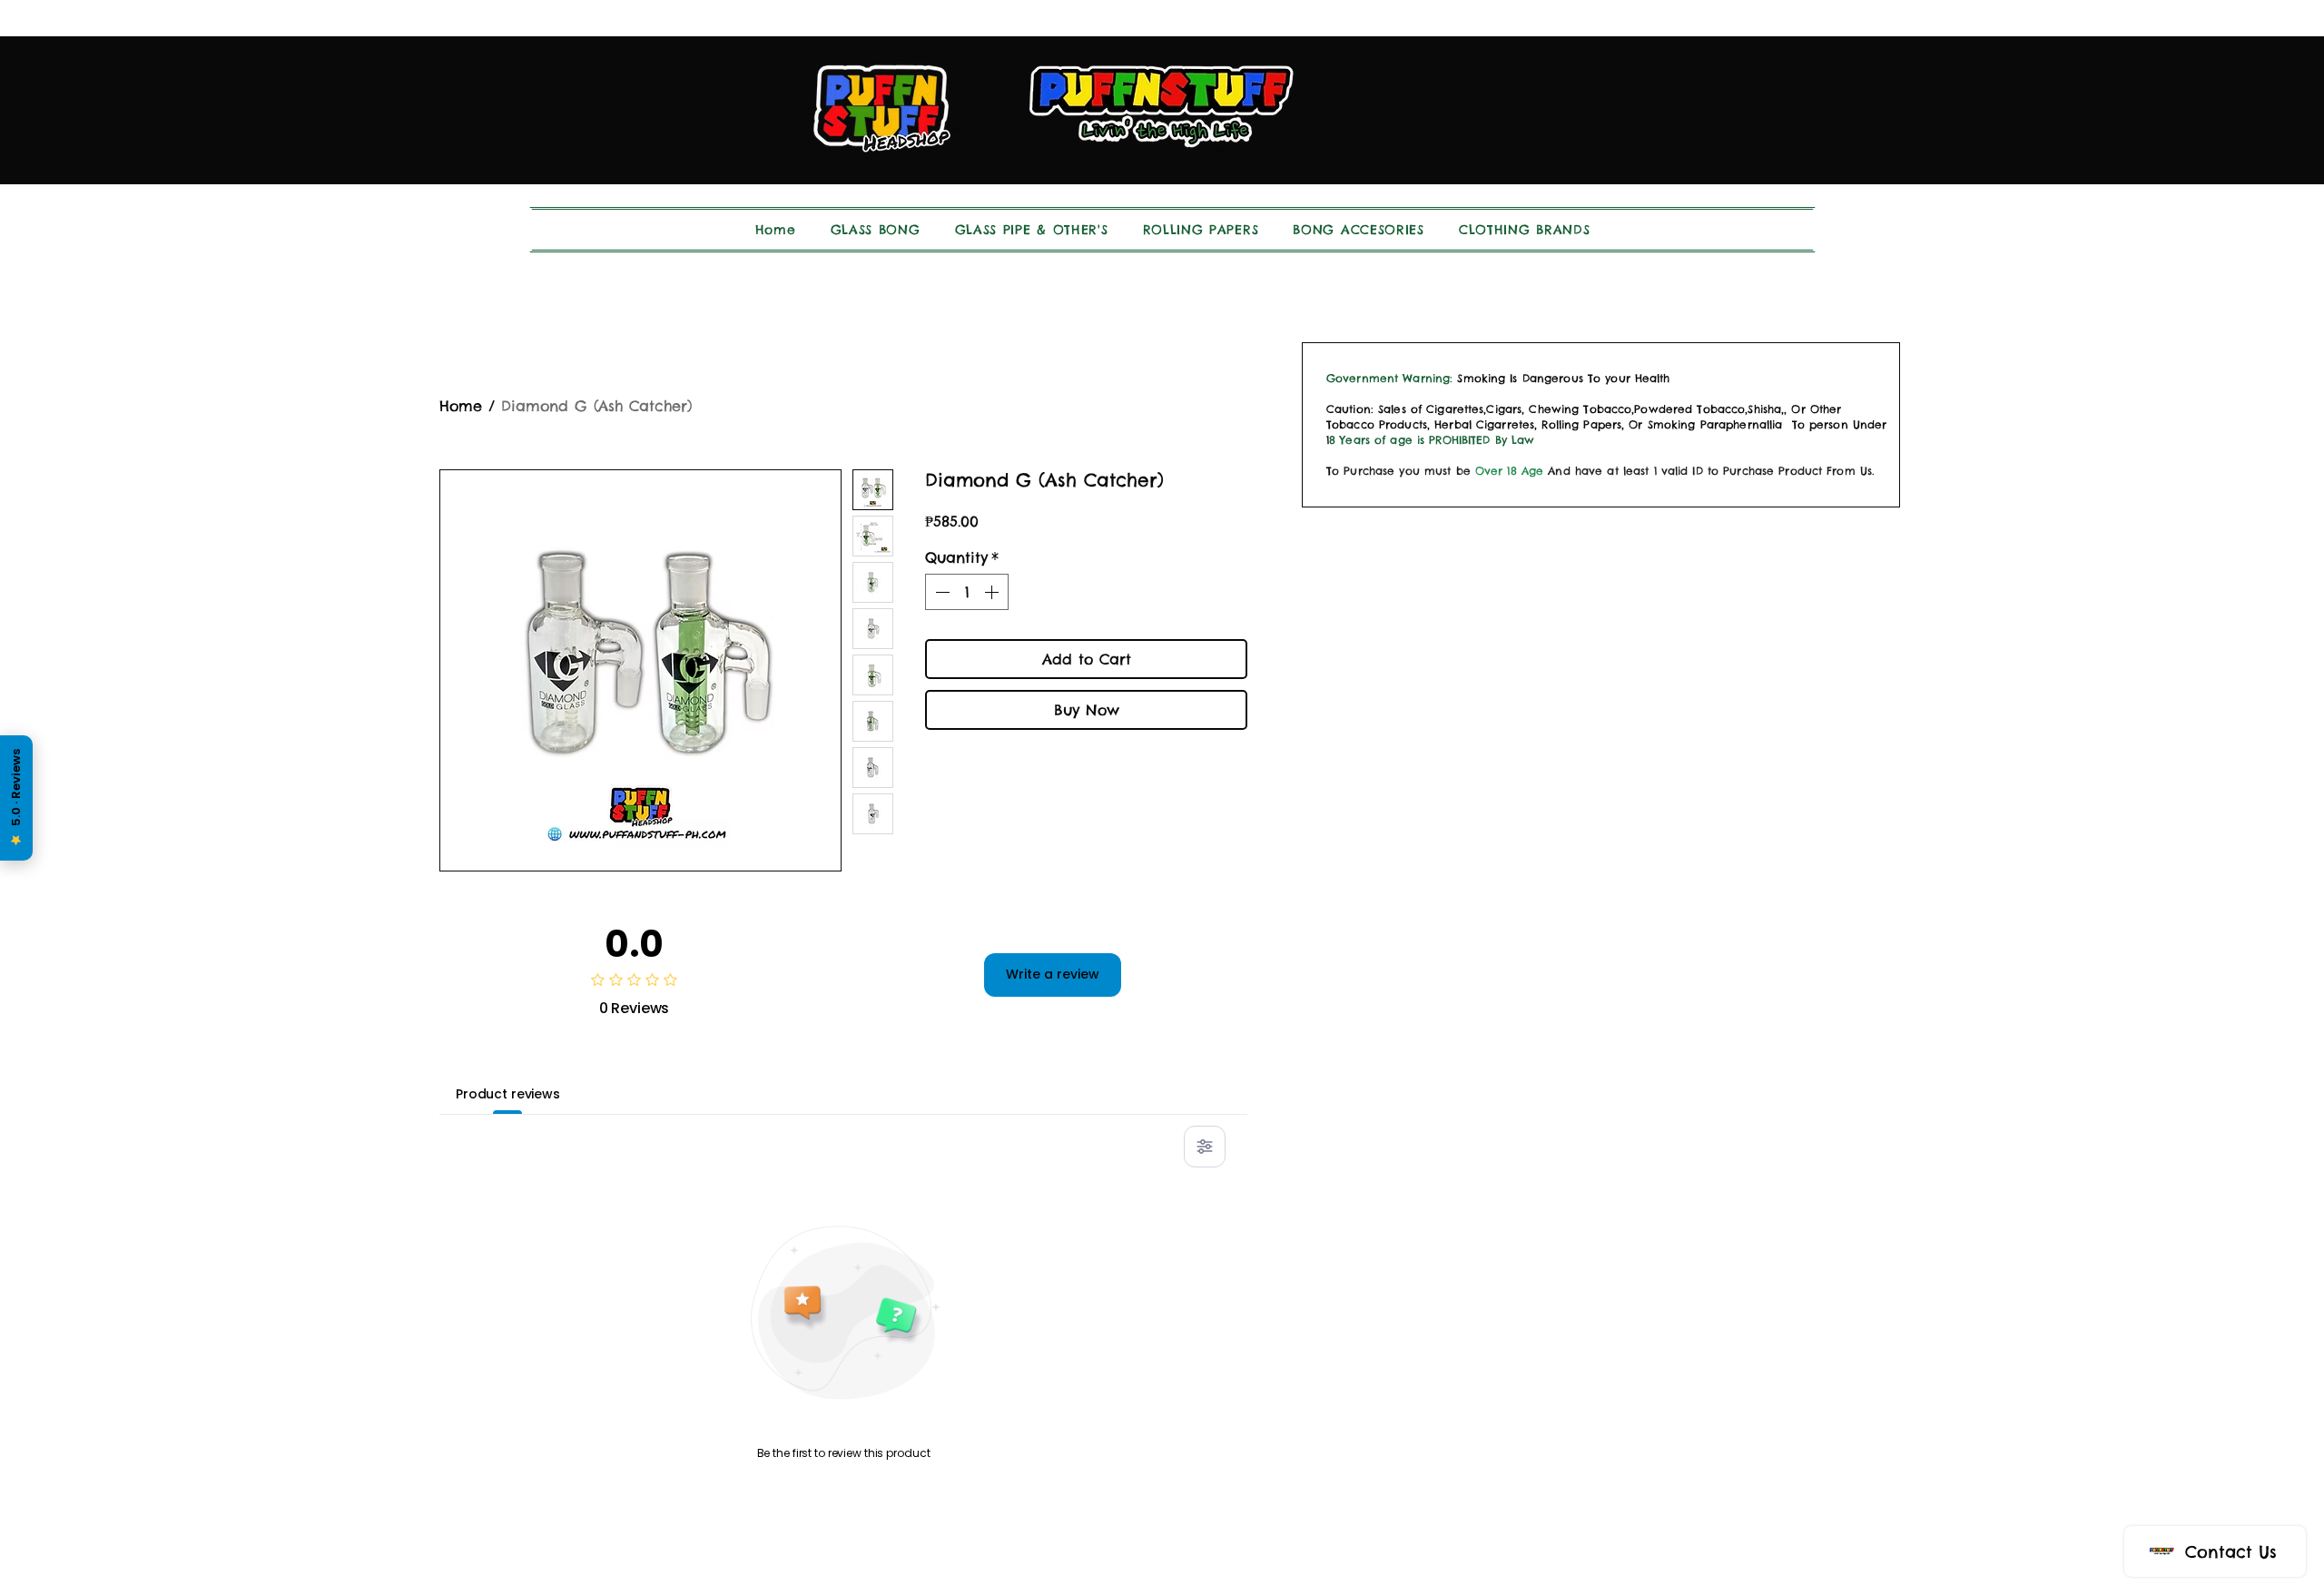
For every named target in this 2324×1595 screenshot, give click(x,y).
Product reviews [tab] (508, 1094)
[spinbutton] (967, 592)
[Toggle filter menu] (1205, 1147)
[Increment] (993, 592)
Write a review (1053, 974)
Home (461, 406)
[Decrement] (940, 592)
